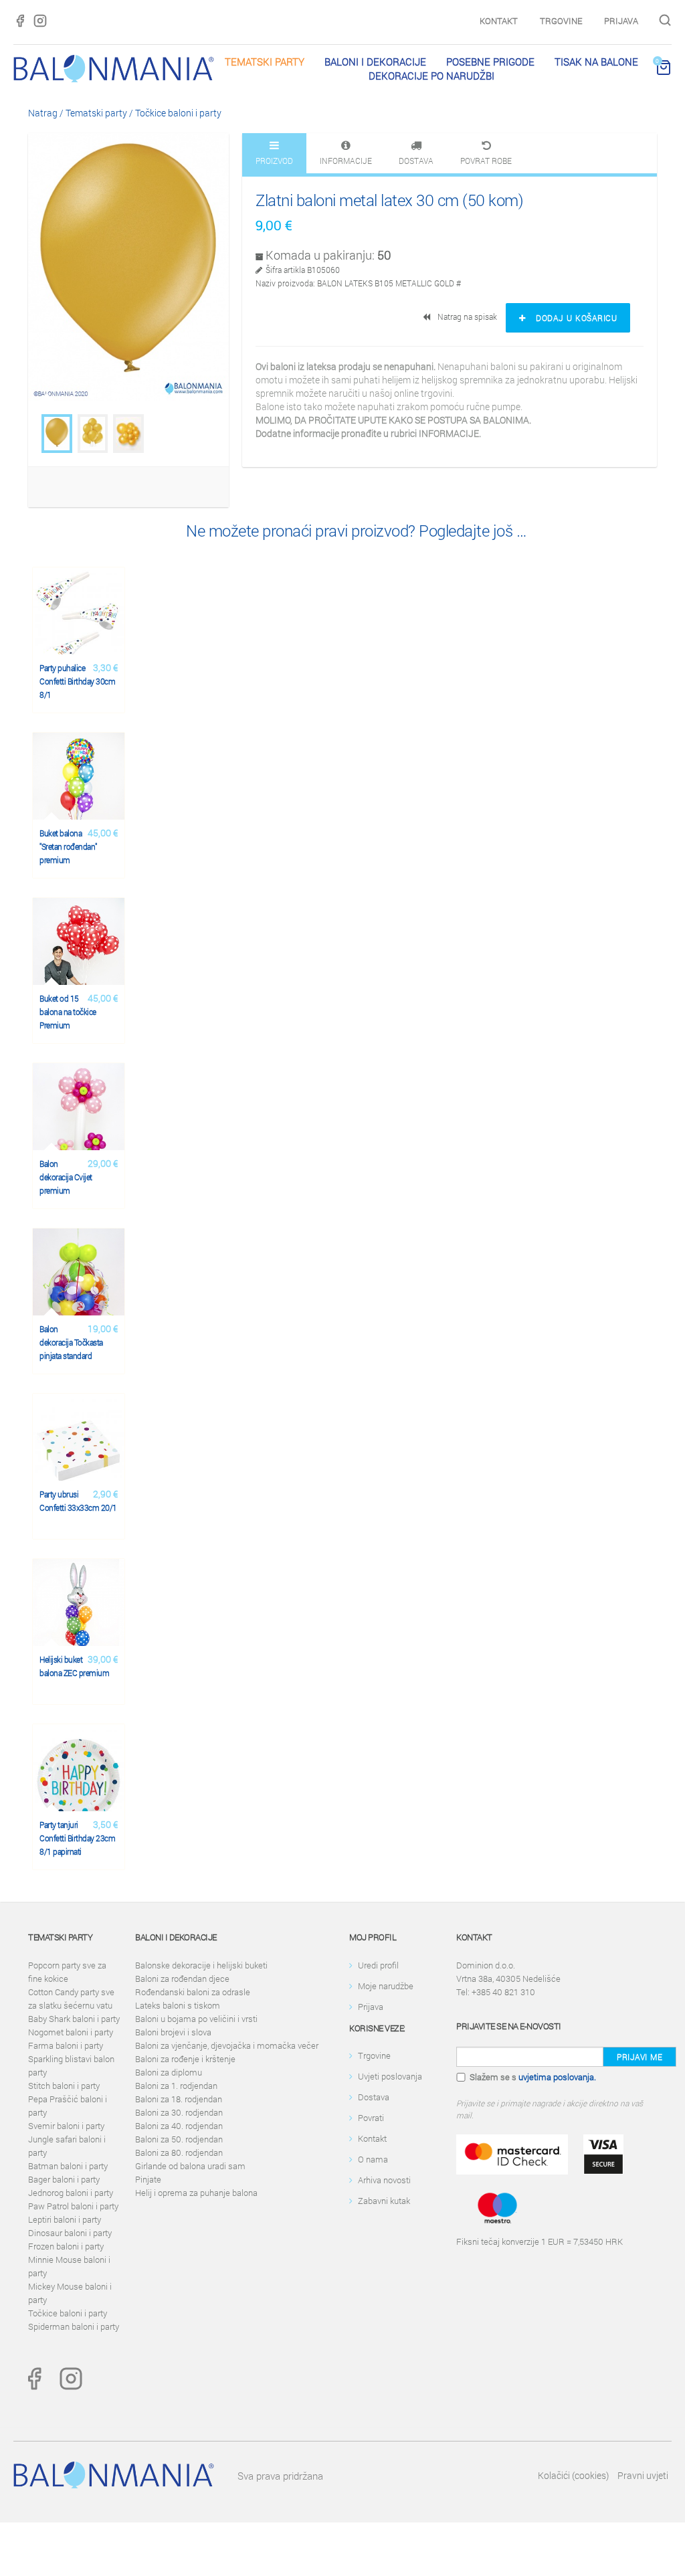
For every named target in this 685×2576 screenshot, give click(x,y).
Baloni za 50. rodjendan (179, 2139)
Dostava (374, 2097)
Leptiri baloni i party (65, 2219)
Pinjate (148, 2179)
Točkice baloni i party (178, 113)
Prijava (621, 21)
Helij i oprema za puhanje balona (196, 2193)
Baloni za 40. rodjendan (179, 2126)
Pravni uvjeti (643, 2475)
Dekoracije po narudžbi (431, 76)
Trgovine (561, 21)
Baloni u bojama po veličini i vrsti (196, 2019)
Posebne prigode (490, 62)
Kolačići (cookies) (573, 2475)
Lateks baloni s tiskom (178, 2005)
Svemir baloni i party (66, 2126)
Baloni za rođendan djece (182, 1979)
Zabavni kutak (384, 2201)
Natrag (43, 113)
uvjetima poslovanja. (557, 2077)
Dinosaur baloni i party (70, 2233)
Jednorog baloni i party (71, 2193)
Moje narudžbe (386, 1986)
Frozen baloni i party (66, 2246)
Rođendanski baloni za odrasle (193, 1992)
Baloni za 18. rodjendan (179, 2099)
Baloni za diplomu (169, 2072)
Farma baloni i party (66, 2045)
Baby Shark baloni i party (74, 2019)
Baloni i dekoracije (375, 62)
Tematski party (265, 62)
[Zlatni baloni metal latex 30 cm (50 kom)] (57, 434)
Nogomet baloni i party (71, 2032)
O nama (373, 2159)
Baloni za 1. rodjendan (176, 2086)
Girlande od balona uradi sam (190, 2166)
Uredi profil (378, 1965)
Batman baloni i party (68, 2166)
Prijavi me (640, 2057)
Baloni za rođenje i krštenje (185, 2059)
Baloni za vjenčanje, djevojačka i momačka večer (227, 2045)
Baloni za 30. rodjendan (179, 2112)
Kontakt (499, 21)
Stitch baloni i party (64, 2086)
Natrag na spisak (465, 316)
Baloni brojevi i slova (173, 2032)
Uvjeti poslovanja (390, 2076)
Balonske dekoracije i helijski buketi (201, 1965)
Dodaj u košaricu (572, 318)
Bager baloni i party (64, 2179)
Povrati (371, 2118)
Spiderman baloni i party (74, 2326)
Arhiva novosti (384, 2180)
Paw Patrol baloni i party (73, 2206)
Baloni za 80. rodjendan (179, 2152)
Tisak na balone (596, 62)
